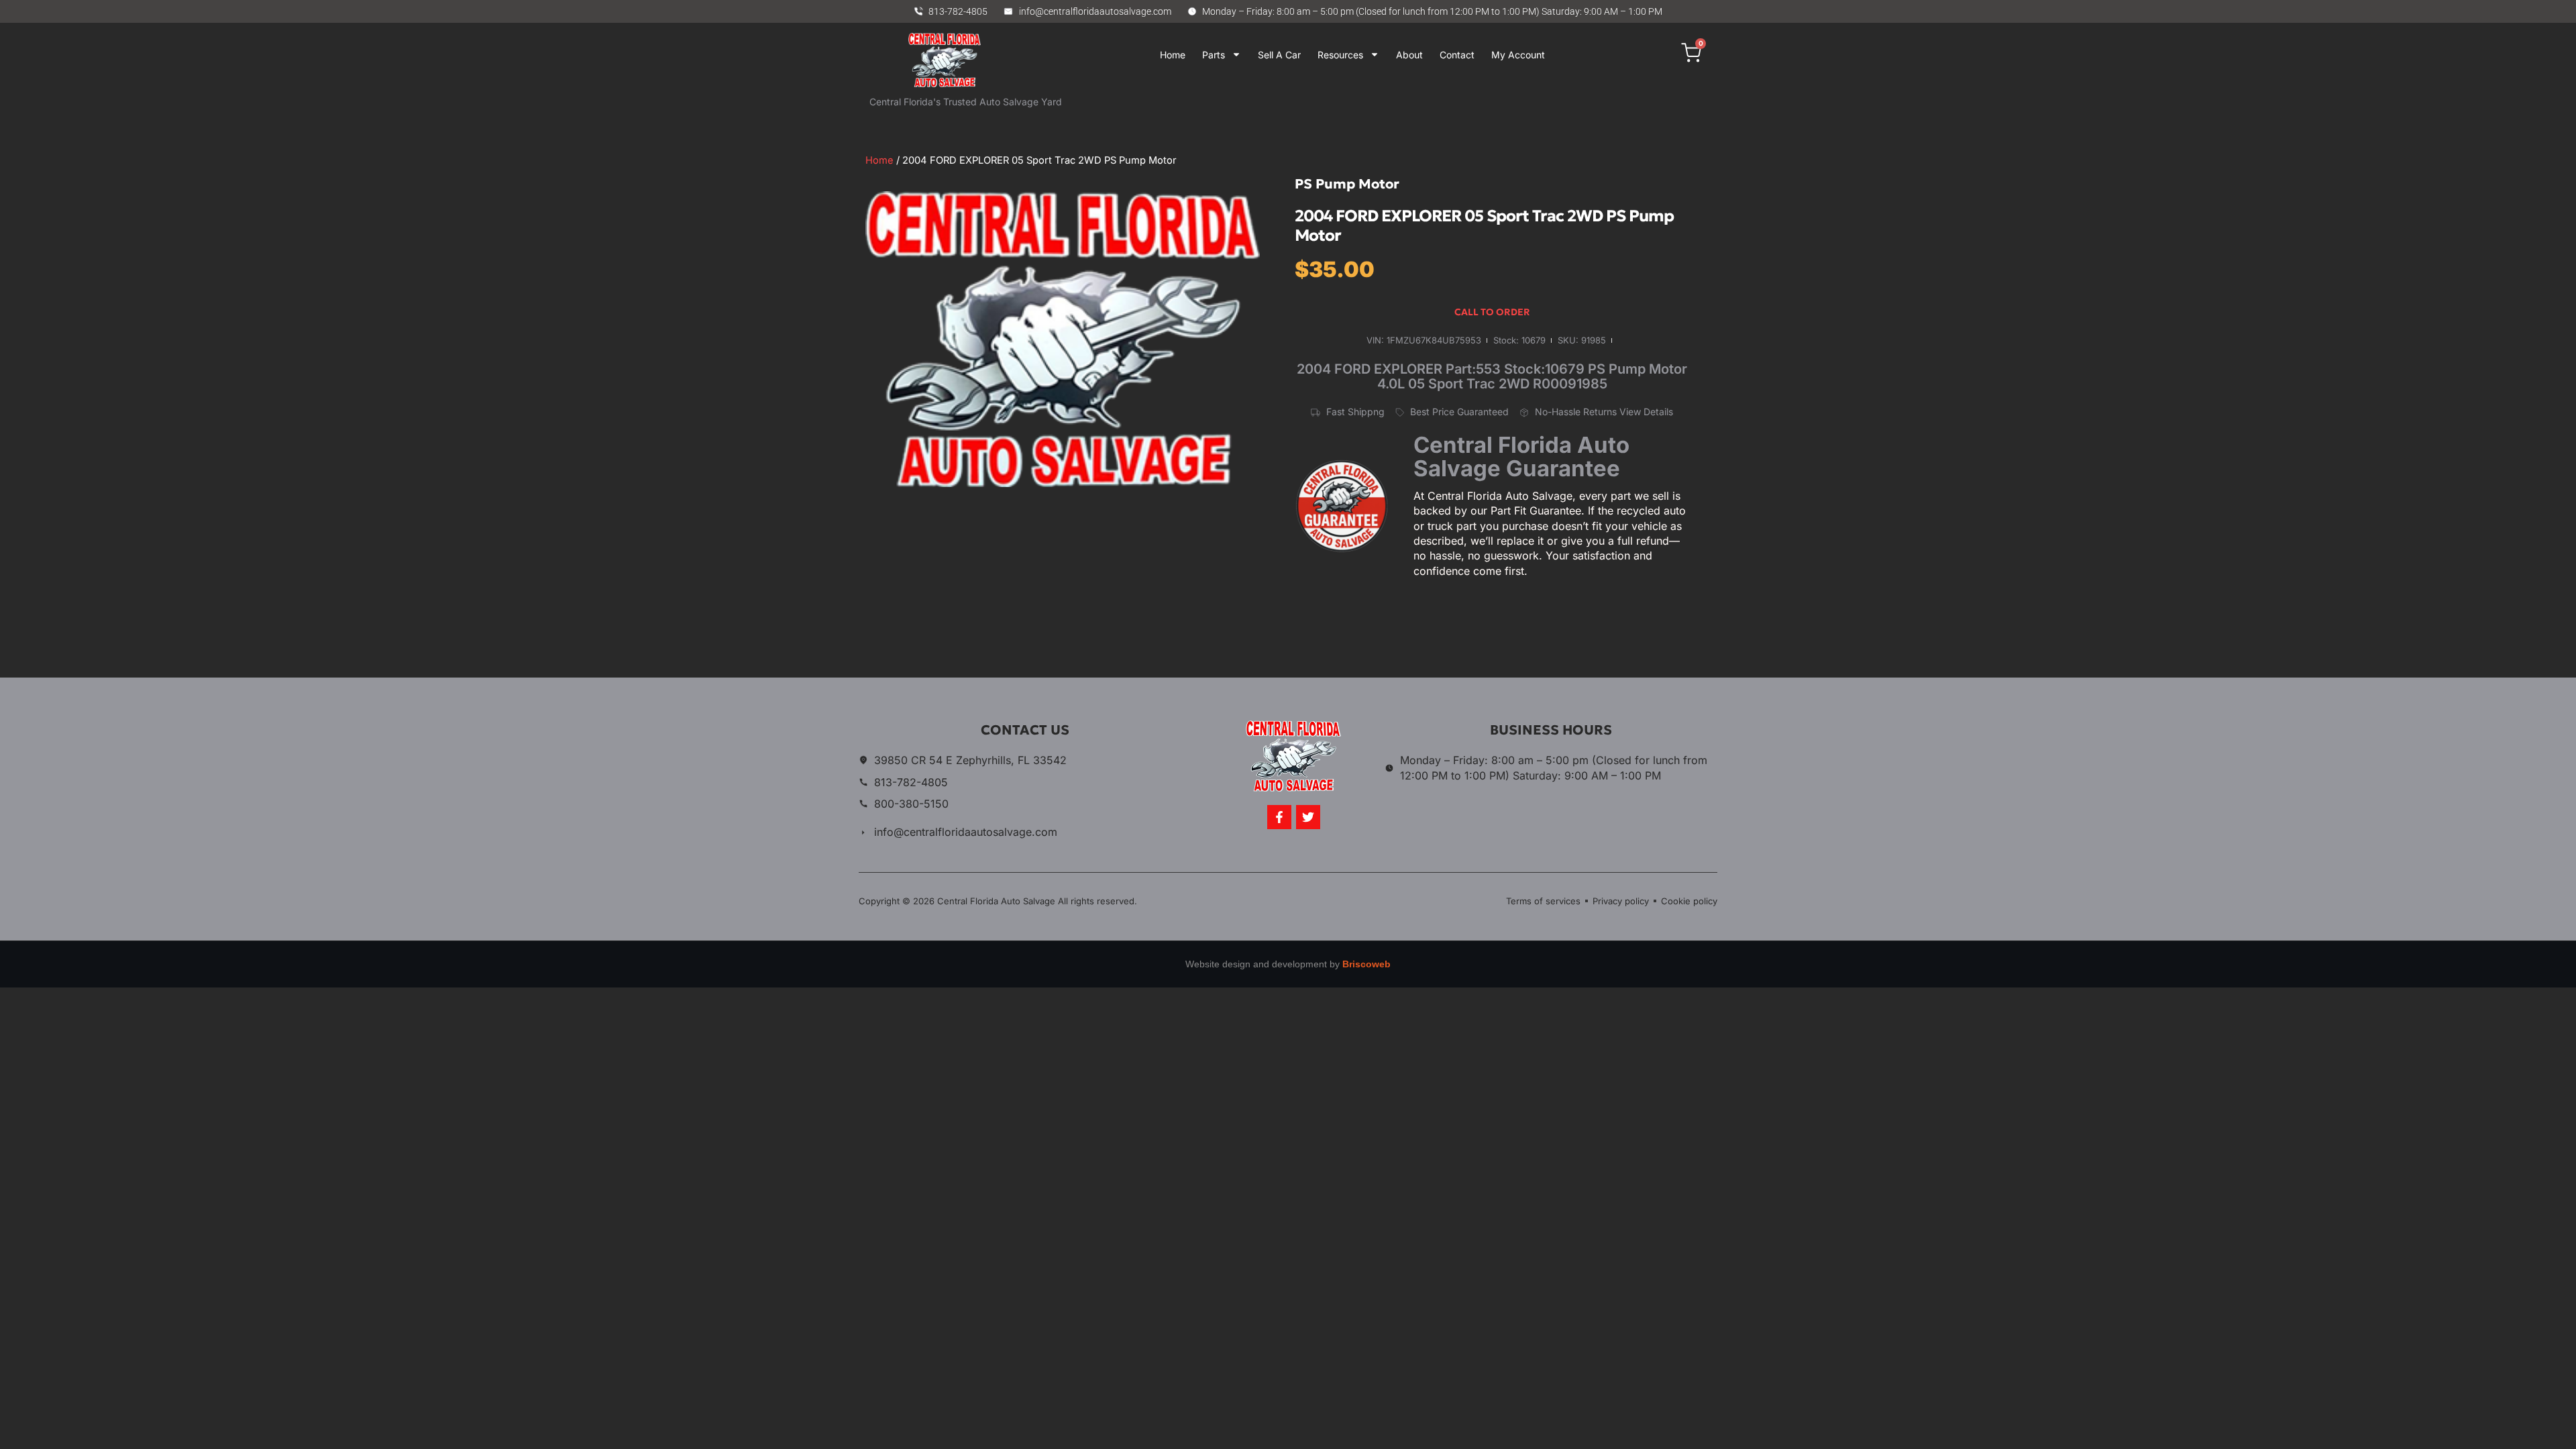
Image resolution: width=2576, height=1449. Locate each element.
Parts (1214, 55)
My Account (1518, 55)
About (1409, 55)
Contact (1457, 55)
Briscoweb (1366, 964)
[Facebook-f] (1279, 817)
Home (1173, 55)
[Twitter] (1308, 817)
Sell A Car (1279, 55)
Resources (1340, 55)
